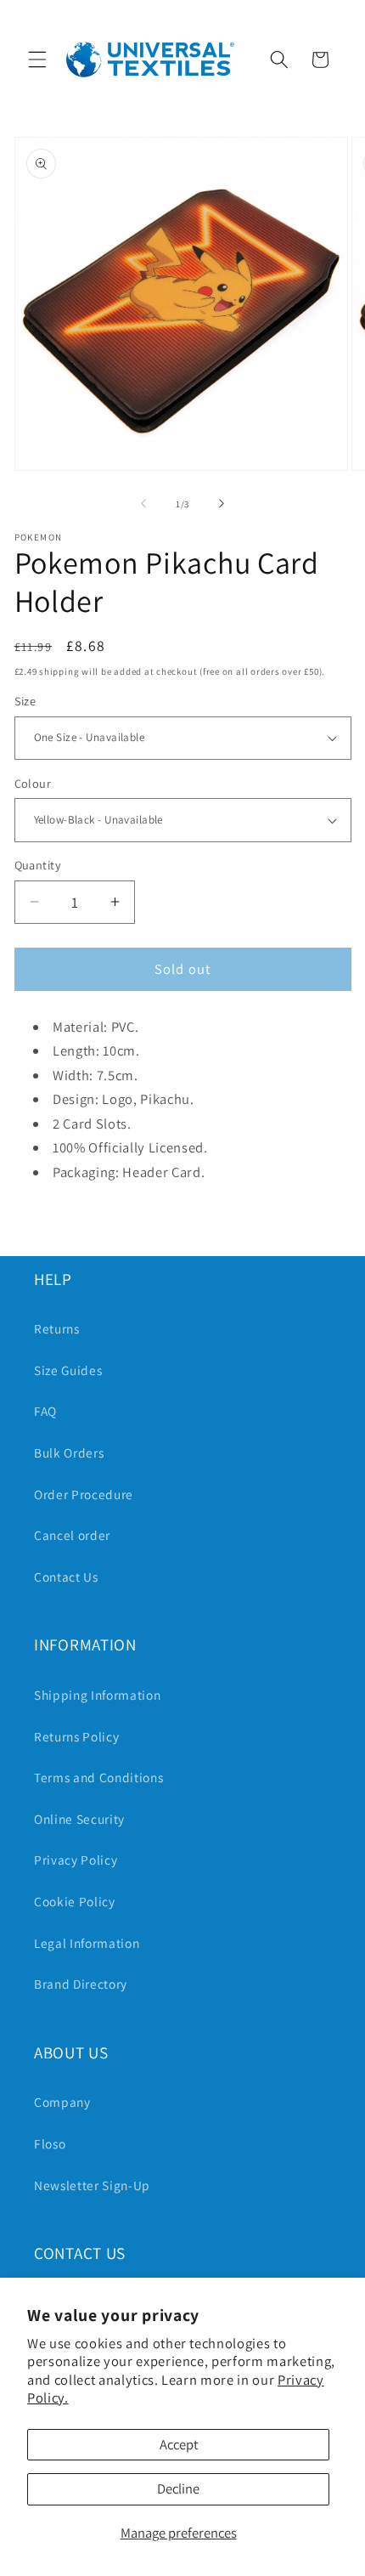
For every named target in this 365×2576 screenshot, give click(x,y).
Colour (33, 783)
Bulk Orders (69, 1452)
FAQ (45, 1411)
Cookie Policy (75, 1901)
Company (62, 2102)
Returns (57, 1328)
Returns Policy (76, 1736)
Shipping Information (97, 1695)
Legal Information (87, 1943)
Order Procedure (84, 1494)
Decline (178, 2488)
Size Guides (68, 1370)
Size (25, 701)
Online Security (79, 1819)
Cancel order (72, 1535)
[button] (37, 59)
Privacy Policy (76, 1860)
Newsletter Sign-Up (92, 2185)
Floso (50, 2143)
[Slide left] (143, 504)
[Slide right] (222, 504)
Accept (179, 2444)
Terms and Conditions (98, 1777)
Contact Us (66, 1577)
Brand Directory (81, 1984)
